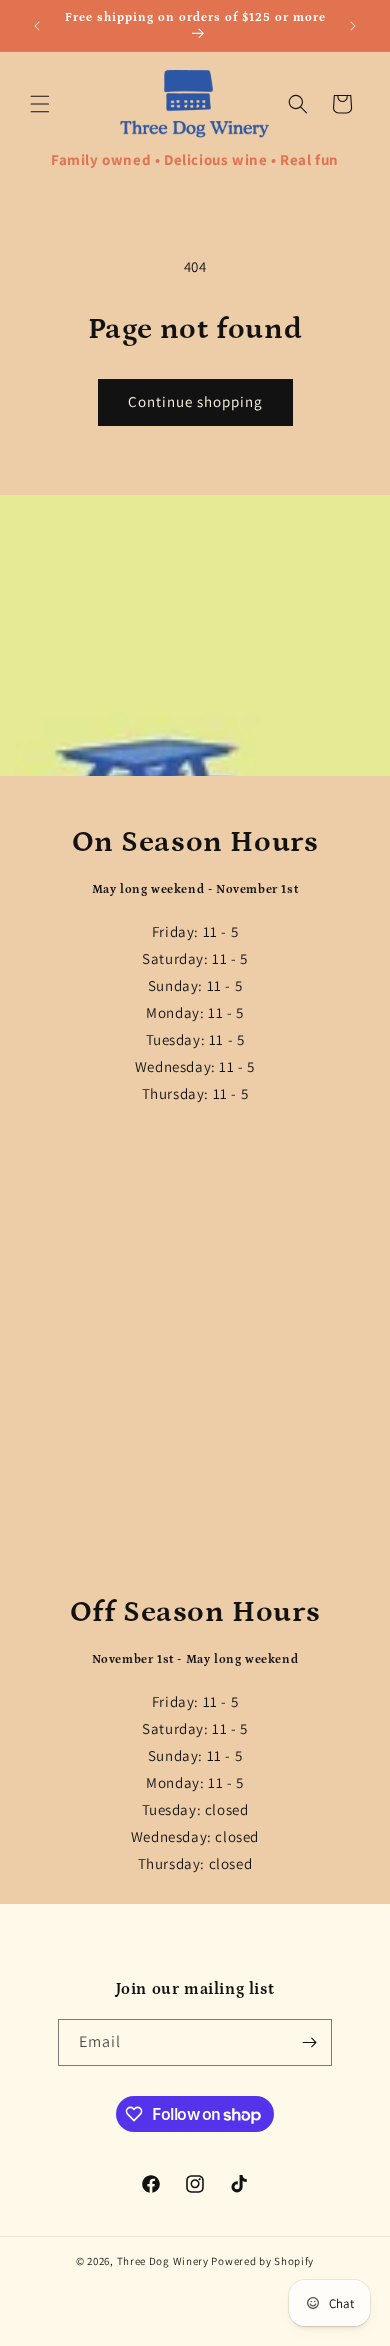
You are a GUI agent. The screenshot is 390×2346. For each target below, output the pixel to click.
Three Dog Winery (163, 2261)
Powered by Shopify (262, 2261)
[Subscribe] (309, 2042)
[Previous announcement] (37, 26)
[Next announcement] (353, 26)
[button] (40, 104)
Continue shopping (195, 401)
